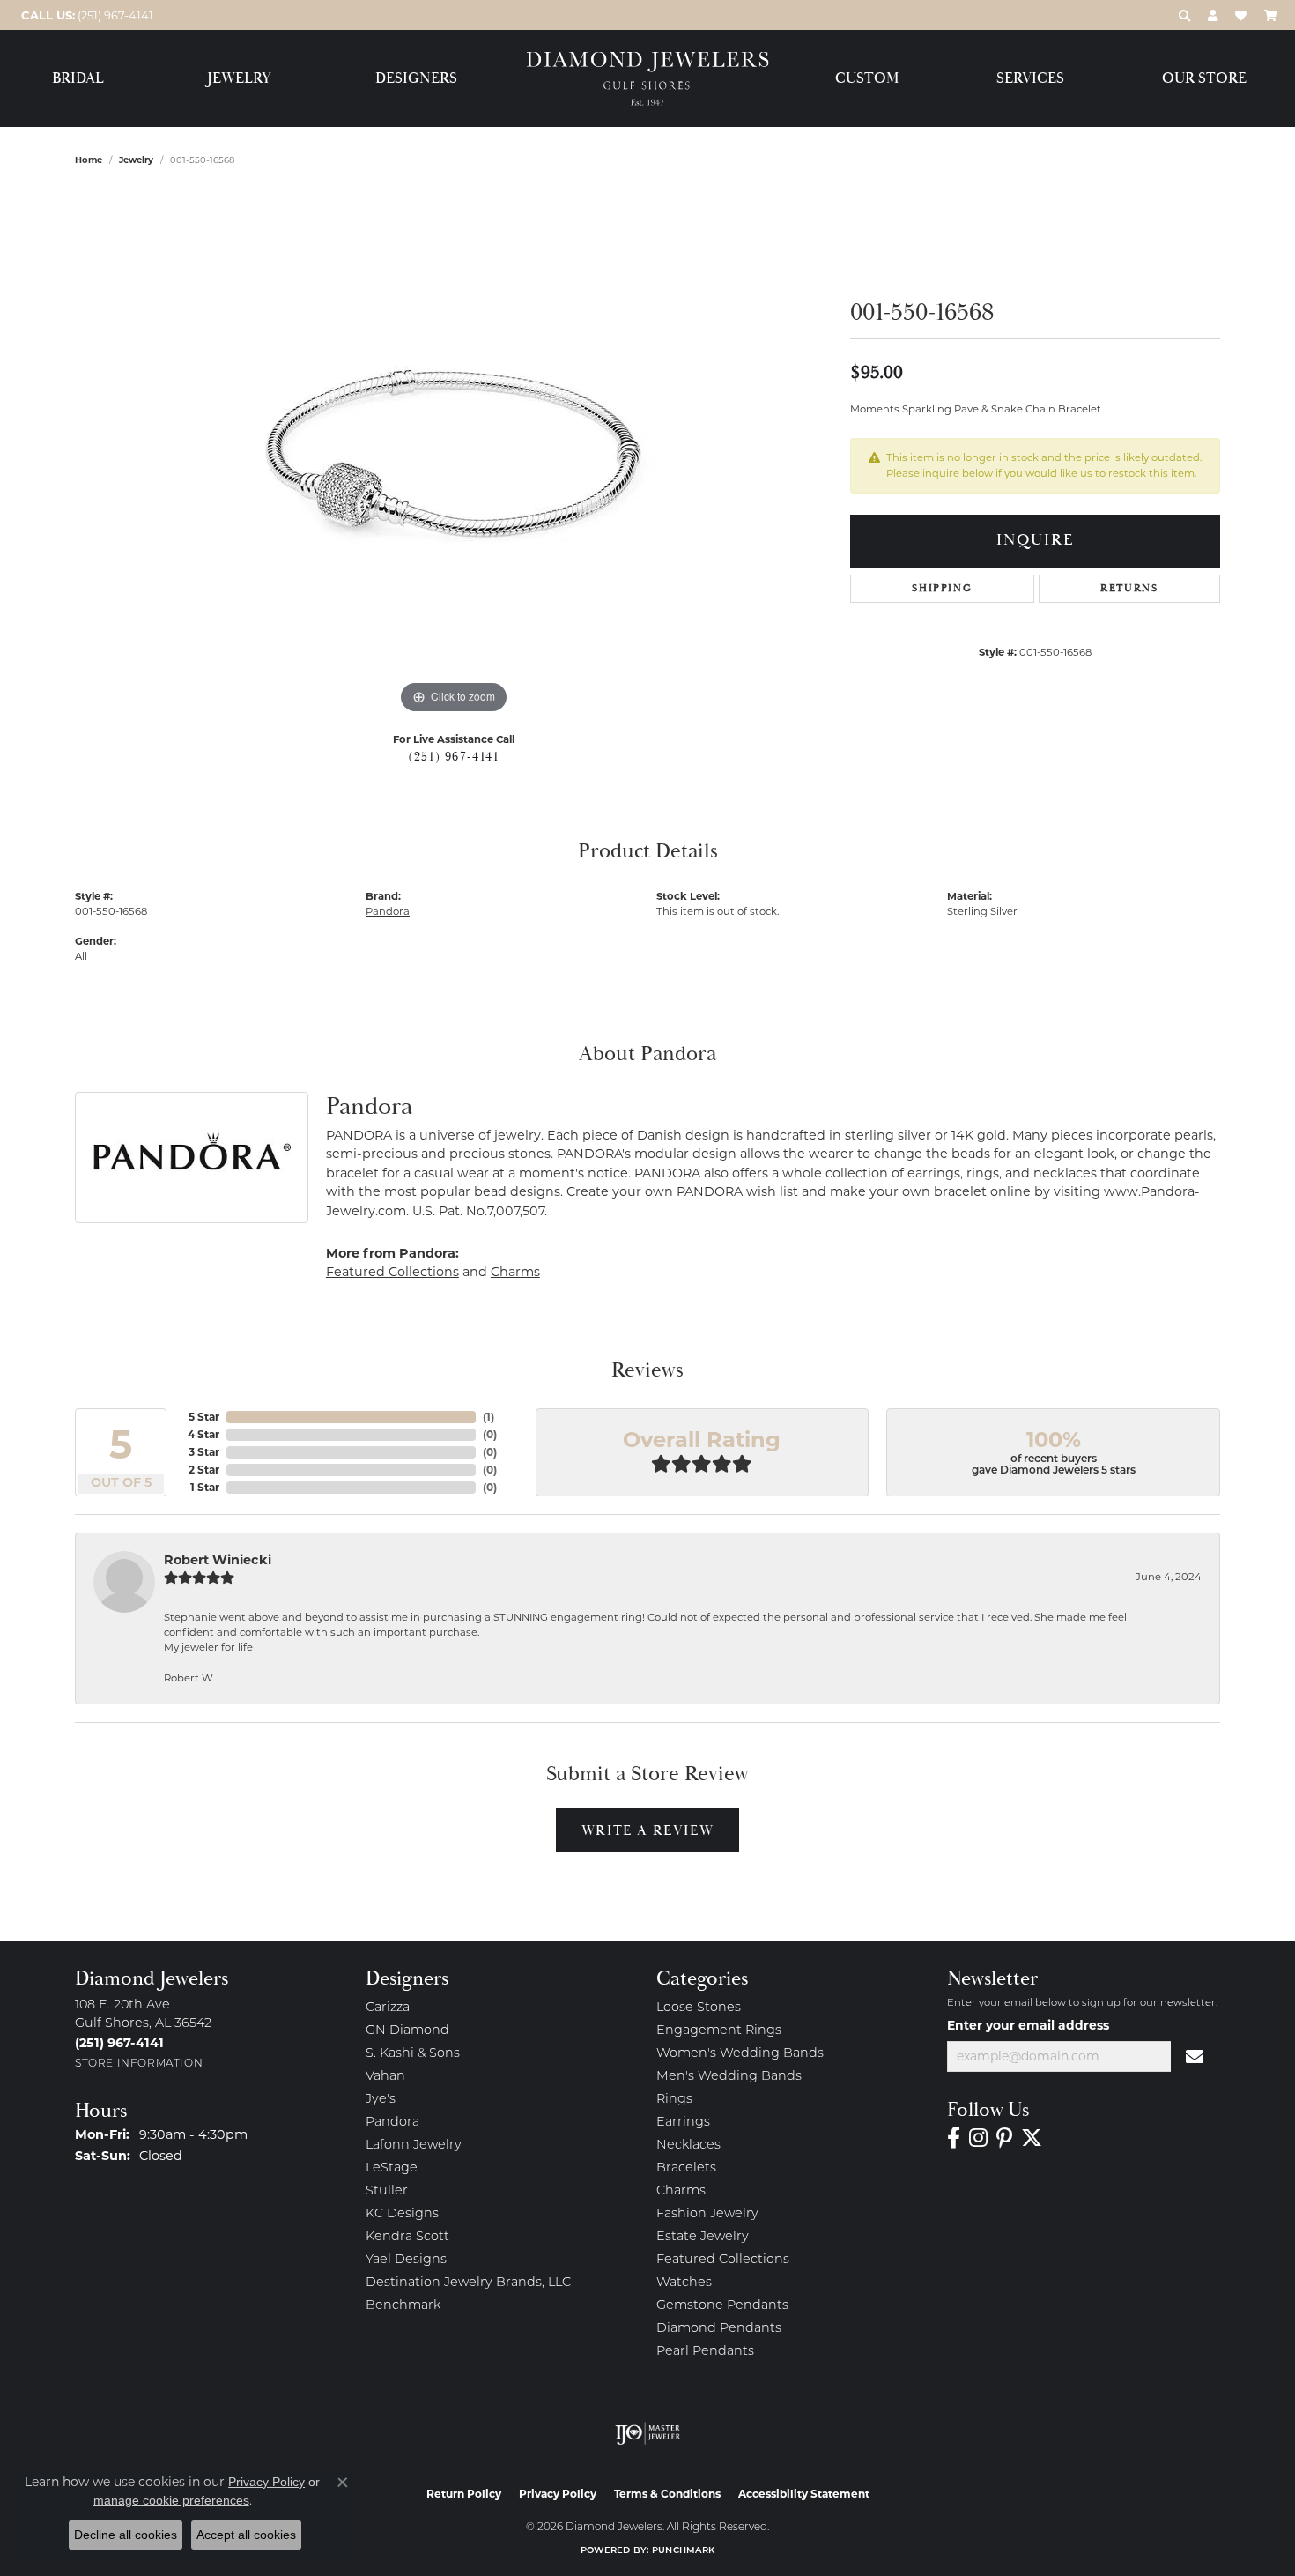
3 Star (204, 1452)
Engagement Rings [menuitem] (719, 2031)
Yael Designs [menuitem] (406, 2260)
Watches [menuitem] (684, 2283)
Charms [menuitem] (681, 2191)
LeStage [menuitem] (392, 2168)
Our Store (1204, 79)
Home (89, 160)
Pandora (388, 911)
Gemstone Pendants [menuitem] (722, 2306)
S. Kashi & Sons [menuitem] (413, 2054)
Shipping (942, 588)
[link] (85, 15)
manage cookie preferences (171, 2500)
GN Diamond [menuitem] (407, 2031)
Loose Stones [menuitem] (699, 2008)
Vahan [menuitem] (385, 2077)
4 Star (203, 1434)
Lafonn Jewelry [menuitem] (414, 2145)
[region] (454, 454)
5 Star (204, 1417)
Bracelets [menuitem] (686, 2168)
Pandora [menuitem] (392, 2123)
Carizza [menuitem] (388, 2008)
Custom (867, 79)
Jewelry (239, 79)
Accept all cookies (246, 2535)
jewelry (136, 160)
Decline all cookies (126, 2535)
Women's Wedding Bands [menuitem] (740, 2054)
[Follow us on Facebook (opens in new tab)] (954, 2138)
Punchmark (683, 2551)
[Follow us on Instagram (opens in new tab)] (978, 2138)
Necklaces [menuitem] (688, 2145)
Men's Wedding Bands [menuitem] (729, 2077)
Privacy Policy (558, 2494)
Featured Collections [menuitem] (723, 2260)
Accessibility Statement (804, 2494)
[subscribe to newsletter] (1195, 2057)
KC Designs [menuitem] (402, 2214)
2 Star (204, 1470)
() (488, 1417)
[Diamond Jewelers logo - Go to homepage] (648, 79)
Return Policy (464, 2494)
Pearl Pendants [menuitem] (705, 2352)
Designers (416, 79)
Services (1030, 79)
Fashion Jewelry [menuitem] (707, 2214)
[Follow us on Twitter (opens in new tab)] (1032, 2138)
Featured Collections (392, 1272)
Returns (1129, 588)
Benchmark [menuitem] (403, 2306)
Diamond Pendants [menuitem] (719, 2329)
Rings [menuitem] (674, 2100)
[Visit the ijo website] (648, 2433)
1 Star (205, 1487)
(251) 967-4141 (453, 757)
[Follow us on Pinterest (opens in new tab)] (1004, 2138)
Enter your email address (1028, 2025)
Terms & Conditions (667, 2494)
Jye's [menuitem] (381, 2100)
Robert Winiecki (218, 1560)
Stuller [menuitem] (387, 2191)
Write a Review (647, 1830)
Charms (515, 1272)
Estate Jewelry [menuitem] (703, 2237)
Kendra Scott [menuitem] (407, 2237)
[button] (1184, 15)
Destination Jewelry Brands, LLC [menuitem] (468, 2283)
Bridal (78, 79)
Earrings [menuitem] (683, 2123)
